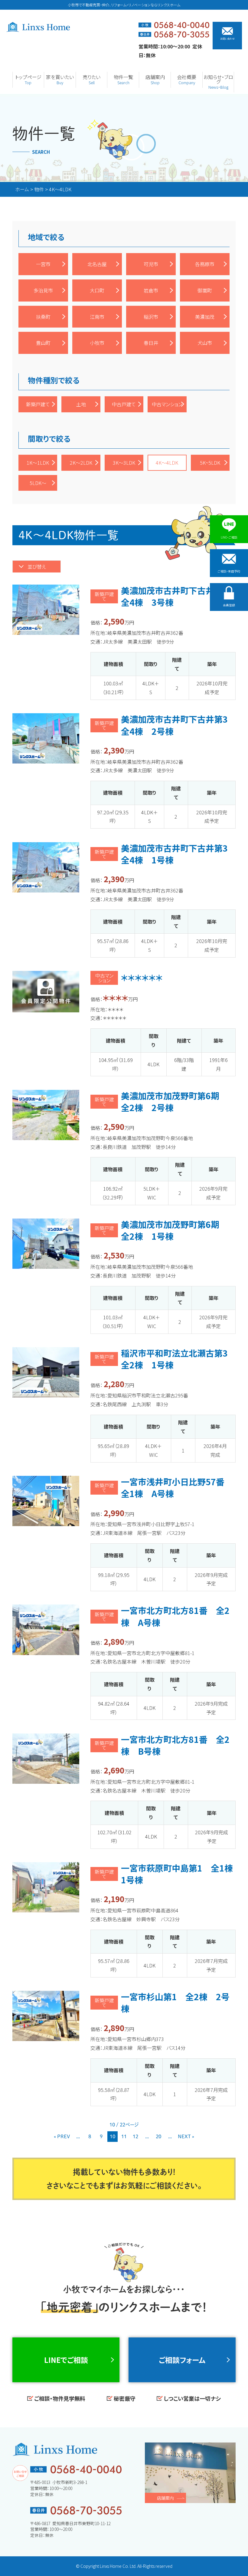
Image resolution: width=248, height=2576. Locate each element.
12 (135, 2136)
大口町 (97, 290)
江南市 (97, 317)
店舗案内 (165, 2498)
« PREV (62, 2136)
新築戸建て (38, 404)
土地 (81, 404)
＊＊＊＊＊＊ (142, 978)
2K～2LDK (81, 463)
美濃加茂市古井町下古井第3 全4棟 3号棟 (179, 596)
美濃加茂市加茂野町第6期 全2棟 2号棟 (174, 1102)
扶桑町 (43, 317)
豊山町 (43, 343)
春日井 (151, 343)
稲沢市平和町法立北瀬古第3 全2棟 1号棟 (179, 1359)
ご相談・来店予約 (229, 571)
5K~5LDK (210, 463)
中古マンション (167, 404)
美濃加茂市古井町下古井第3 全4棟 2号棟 (179, 725)
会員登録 (229, 605)
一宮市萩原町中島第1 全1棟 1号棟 (181, 1874)
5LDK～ (38, 483)
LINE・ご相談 (229, 537)
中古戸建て (124, 404)
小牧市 (97, 343)
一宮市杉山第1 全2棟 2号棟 (175, 2002)
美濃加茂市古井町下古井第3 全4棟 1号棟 (179, 854)
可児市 (151, 264)
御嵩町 (205, 290)
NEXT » (186, 2136)
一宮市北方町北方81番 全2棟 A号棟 (175, 1616)
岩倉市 (151, 290)
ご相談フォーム (182, 2360)
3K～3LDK (124, 463)
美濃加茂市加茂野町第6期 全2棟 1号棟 (174, 1230)
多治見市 (43, 290)
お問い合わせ (227, 38)
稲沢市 (151, 317)
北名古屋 (97, 264)
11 (124, 2136)
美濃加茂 (205, 317)
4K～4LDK (167, 463)
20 (158, 2136)
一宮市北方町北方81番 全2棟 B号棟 (175, 1745)
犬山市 (205, 343)
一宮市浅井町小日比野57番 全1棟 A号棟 (177, 1488)
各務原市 (205, 264)
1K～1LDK (38, 463)
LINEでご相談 (66, 2360)
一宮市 (43, 264)
